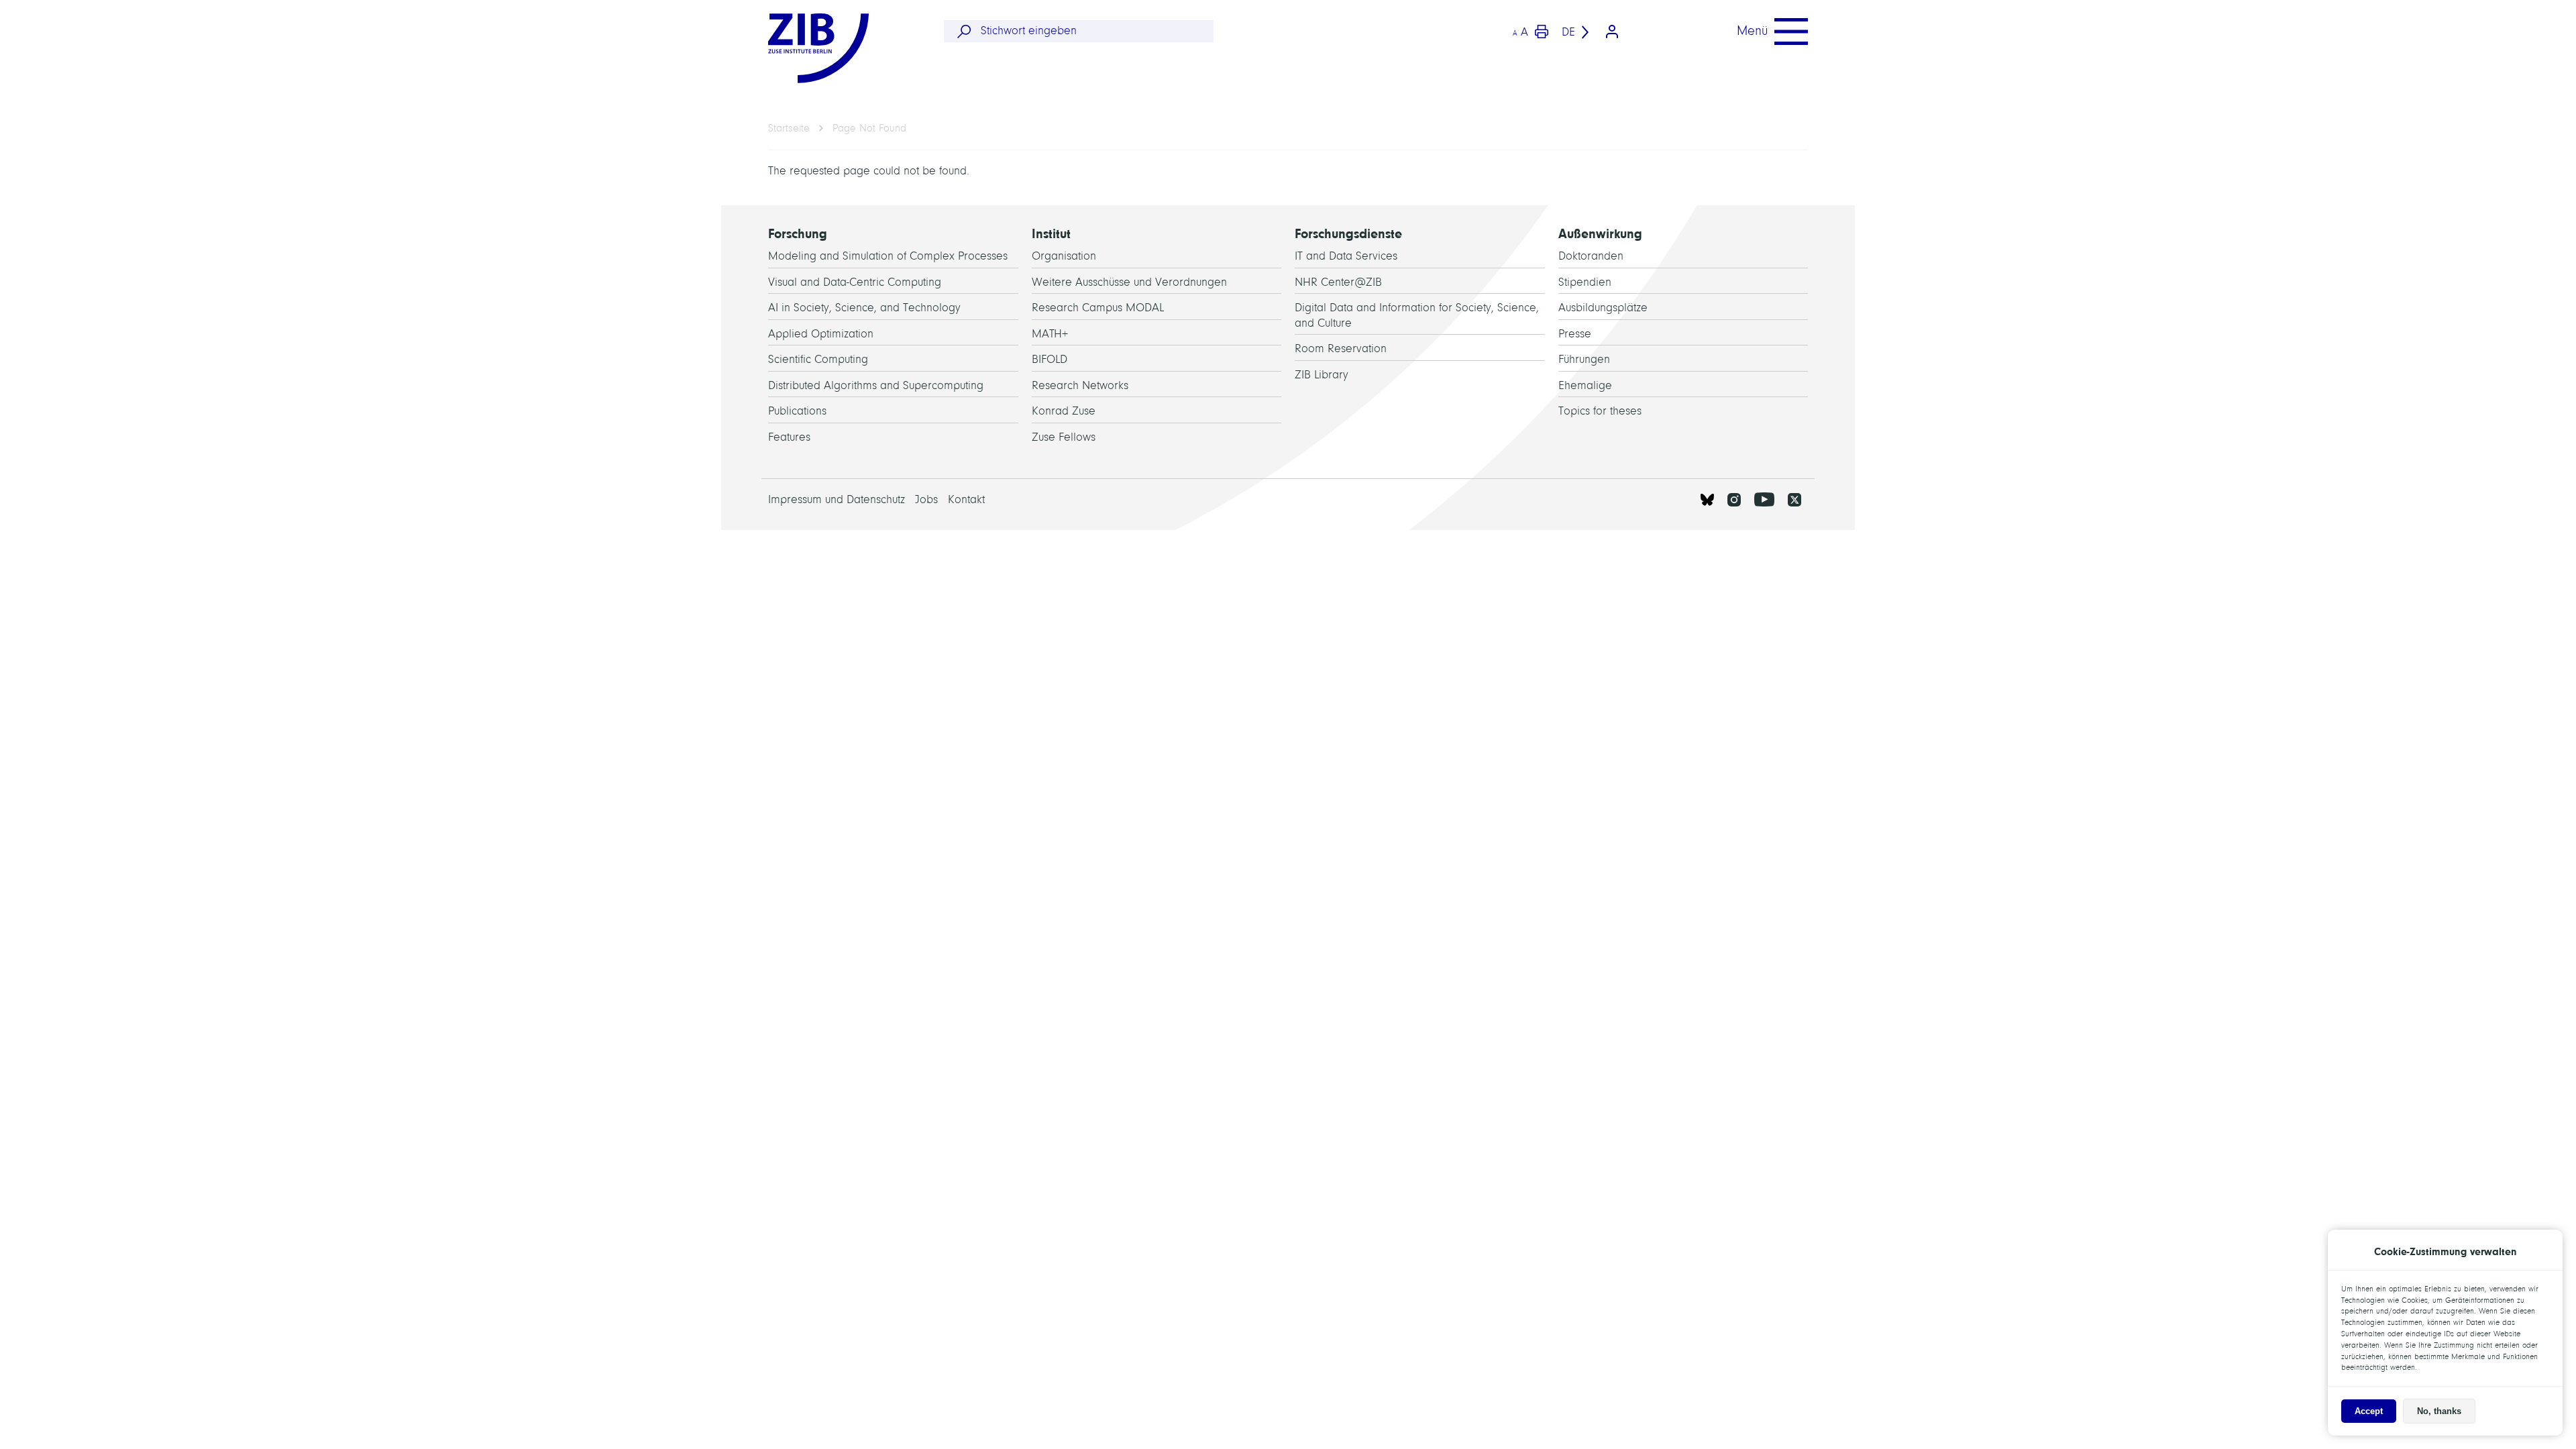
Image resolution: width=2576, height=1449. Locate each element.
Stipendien (1585, 282)
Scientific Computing (818, 359)
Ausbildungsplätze (1603, 308)
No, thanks (2439, 1411)
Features (789, 437)
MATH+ (1050, 334)
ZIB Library (1322, 375)
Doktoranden (1591, 256)
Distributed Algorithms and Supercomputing (876, 385)
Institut (1051, 234)
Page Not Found (869, 128)
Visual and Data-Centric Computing (855, 282)
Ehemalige (1585, 385)
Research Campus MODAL (1098, 308)
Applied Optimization (821, 334)
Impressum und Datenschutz (837, 499)
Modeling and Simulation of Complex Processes (888, 256)
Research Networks (1080, 385)
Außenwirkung (1600, 234)
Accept (2369, 1411)
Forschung (798, 234)
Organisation (1064, 256)
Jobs (926, 499)
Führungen (1584, 359)
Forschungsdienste (1348, 234)
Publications (797, 411)
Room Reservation (1341, 348)
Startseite (789, 128)
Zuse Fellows (1064, 437)
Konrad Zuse (1064, 411)
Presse (1575, 334)
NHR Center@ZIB (1338, 282)
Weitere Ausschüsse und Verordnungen (1129, 282)
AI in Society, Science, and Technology (864, 308)
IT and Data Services (1346, 256)
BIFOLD (1050, 359)
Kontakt (966, 499)
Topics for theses (1600, 411)
